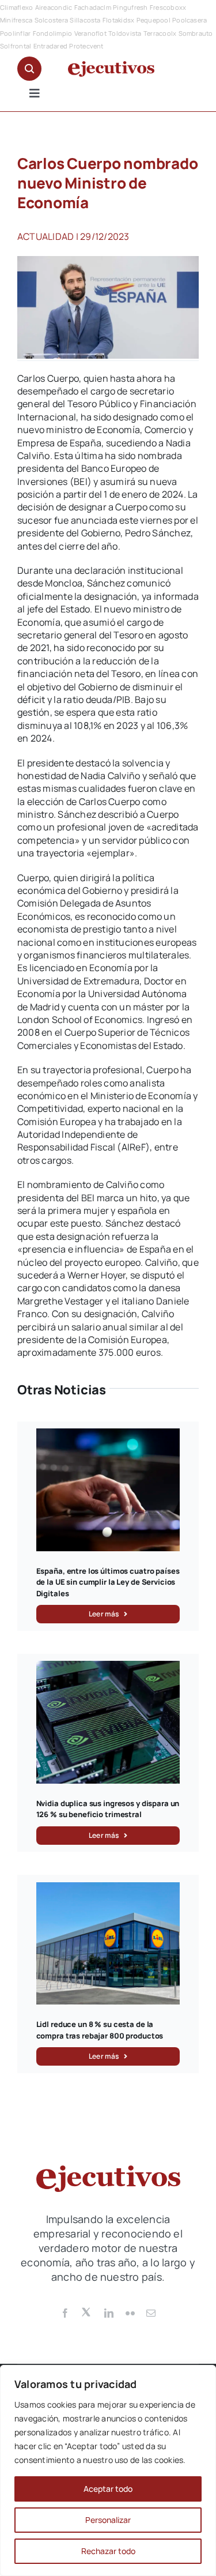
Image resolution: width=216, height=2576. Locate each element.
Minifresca (16, 20)
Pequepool (154, 20)
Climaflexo (16, 7)
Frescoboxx (168, 7)
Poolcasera (190, 20)
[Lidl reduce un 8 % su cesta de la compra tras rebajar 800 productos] (108, 1889)
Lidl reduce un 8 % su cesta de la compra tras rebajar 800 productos (100, 2030)
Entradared (50, 46)
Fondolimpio (53, 33)
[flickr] (130, 2313)
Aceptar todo (108, 2489)
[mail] (151, 2313)
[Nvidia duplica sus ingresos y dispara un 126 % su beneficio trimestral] (108, 1667)
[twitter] (87, 2311)
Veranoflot (90, 33)
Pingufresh (130, 7)
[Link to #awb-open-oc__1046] (29, 69)
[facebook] (65, 2313)
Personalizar (108, 2520)
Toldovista (125, 33)
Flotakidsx (118, 20)
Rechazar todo (108, 2551)
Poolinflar (15, 33)
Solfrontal (16, 46)
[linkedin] (109, 2313)
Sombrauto (196, 33)
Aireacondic (54, 7)
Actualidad (46, 236)
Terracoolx (160, 33)
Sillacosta (85, 20)
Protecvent (86, 46)
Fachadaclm (93, 7)
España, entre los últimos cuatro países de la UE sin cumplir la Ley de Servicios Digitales (108, 1582)
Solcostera (51, 20)
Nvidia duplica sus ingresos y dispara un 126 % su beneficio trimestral (108, 1809)
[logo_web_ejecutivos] (111, 66)
